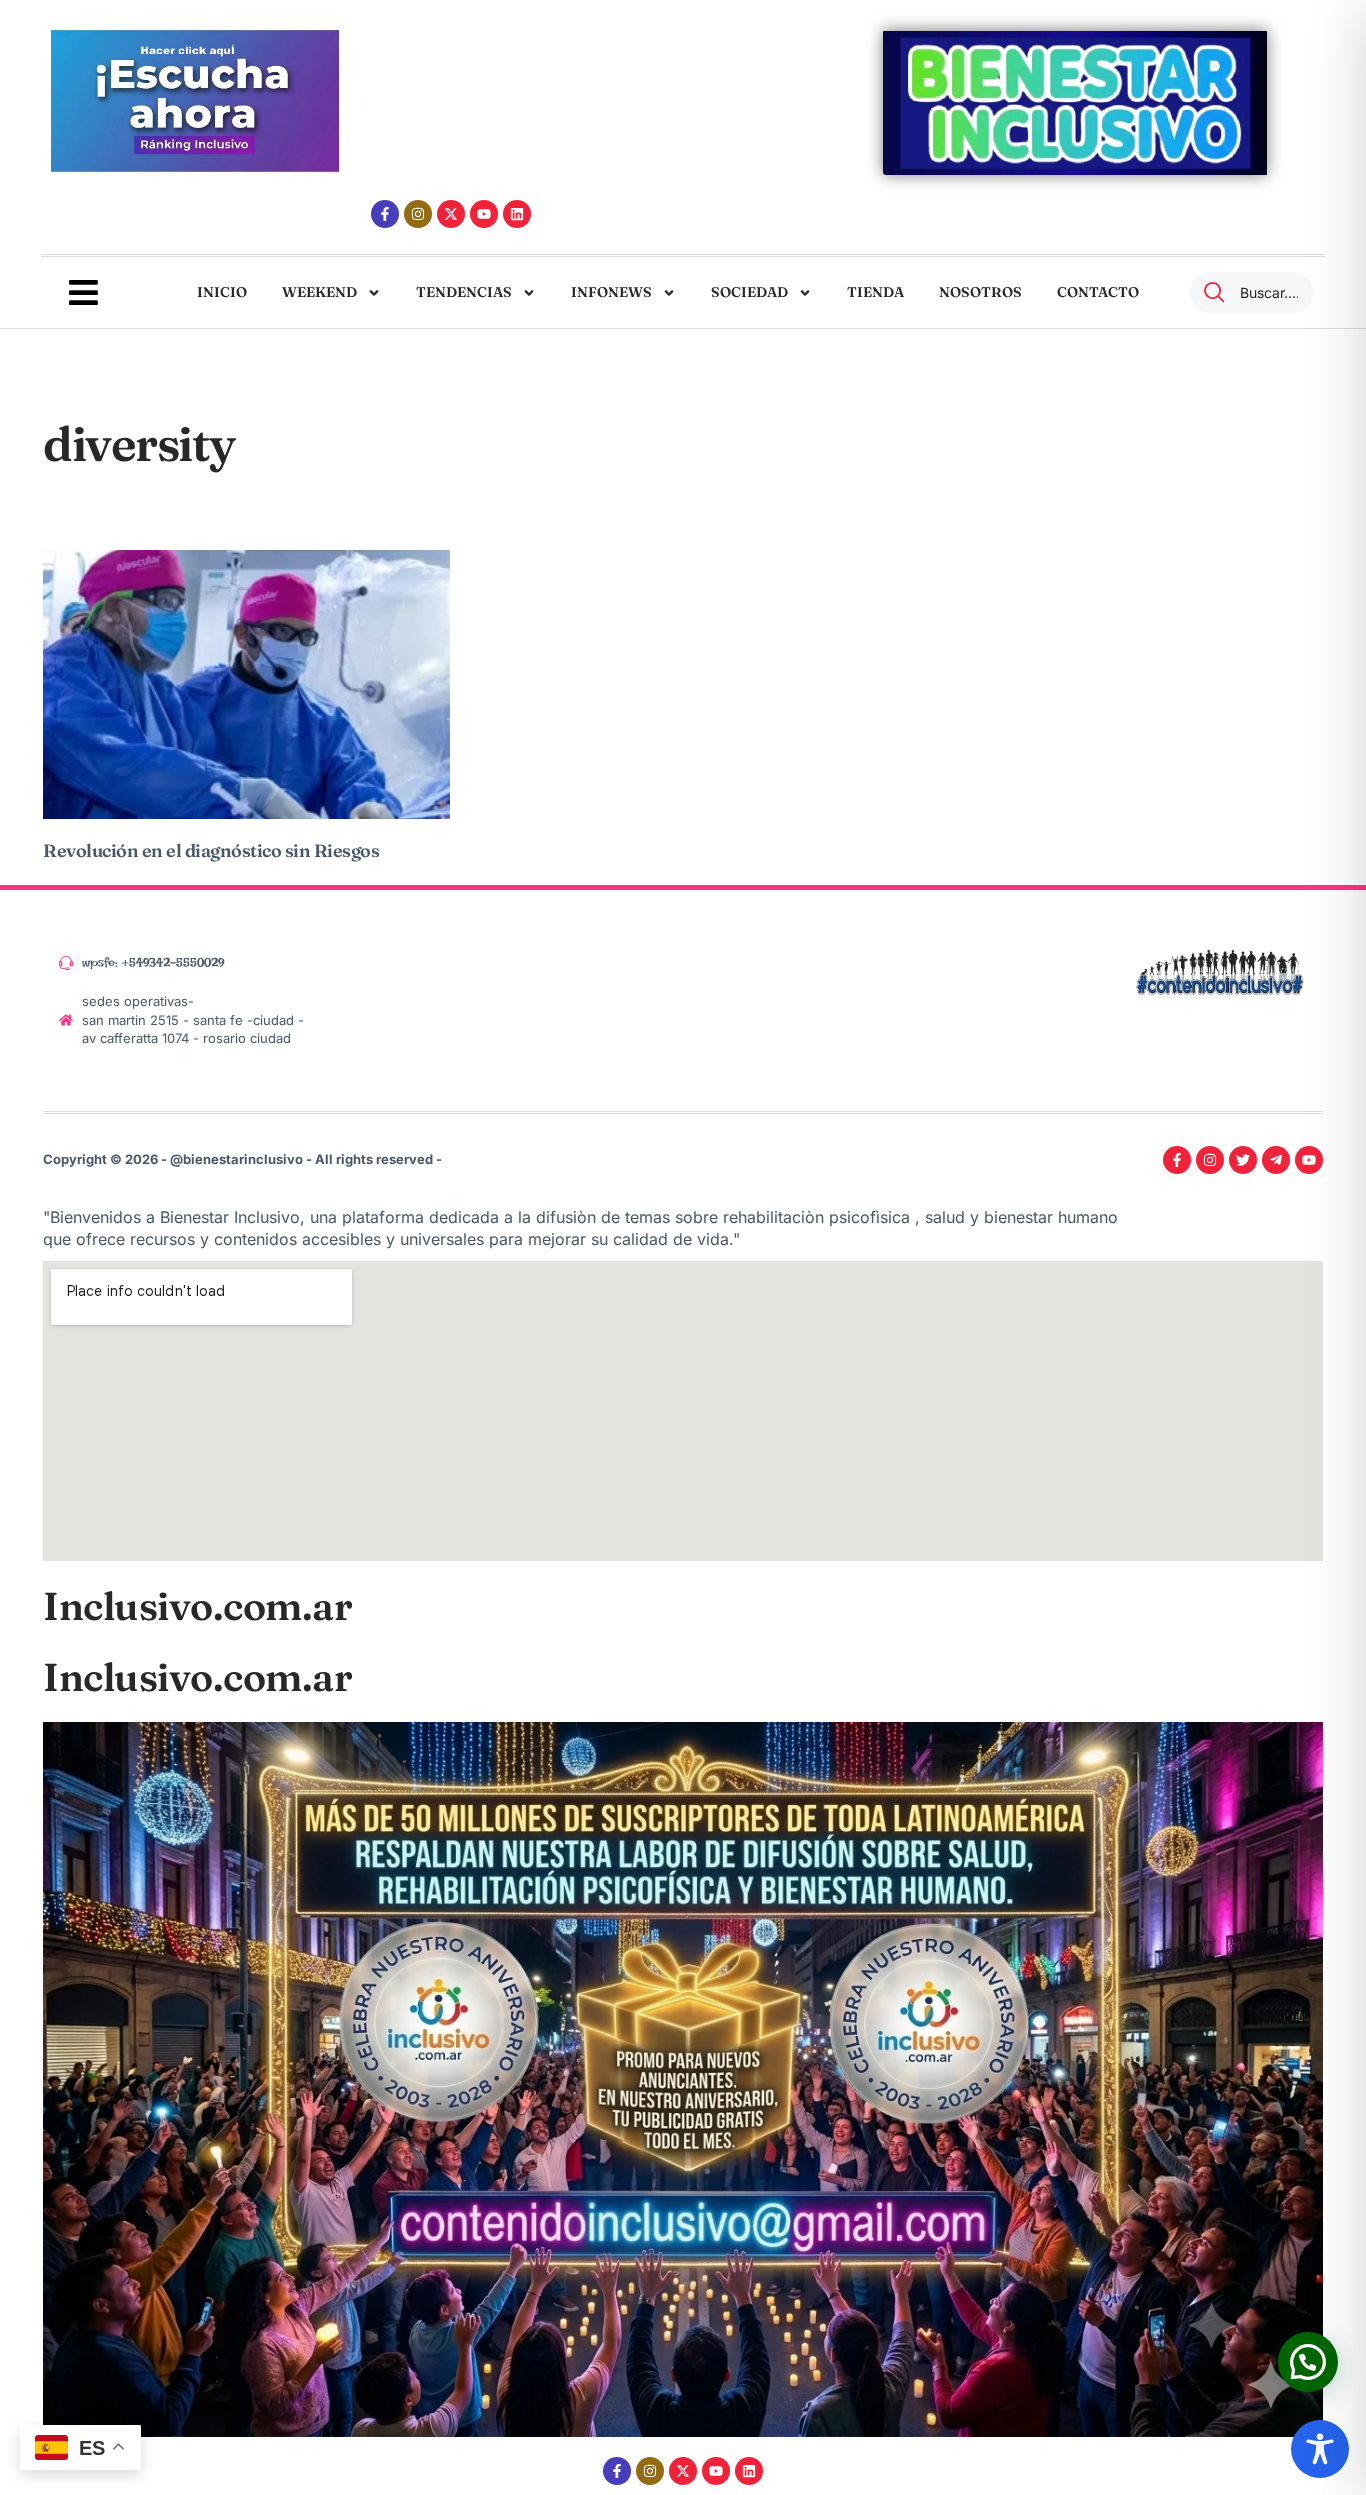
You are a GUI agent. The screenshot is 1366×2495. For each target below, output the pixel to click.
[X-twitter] (451, 214)
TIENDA (875, 292)
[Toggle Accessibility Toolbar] (1320, 2449)
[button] (1308, 2362)
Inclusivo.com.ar (197, 1606)
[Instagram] (418, 214)
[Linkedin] (517, 214)
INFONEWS (611, 292)
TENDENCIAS (464, 292)
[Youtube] (484, 214)
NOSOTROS (980, 292)
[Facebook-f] (385, 214)
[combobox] (1251, 292)
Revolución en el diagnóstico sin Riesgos (211, 850)
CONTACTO (1098, 292)
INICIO (222, 292)
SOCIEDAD (749, 292)
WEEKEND (319, 292)
